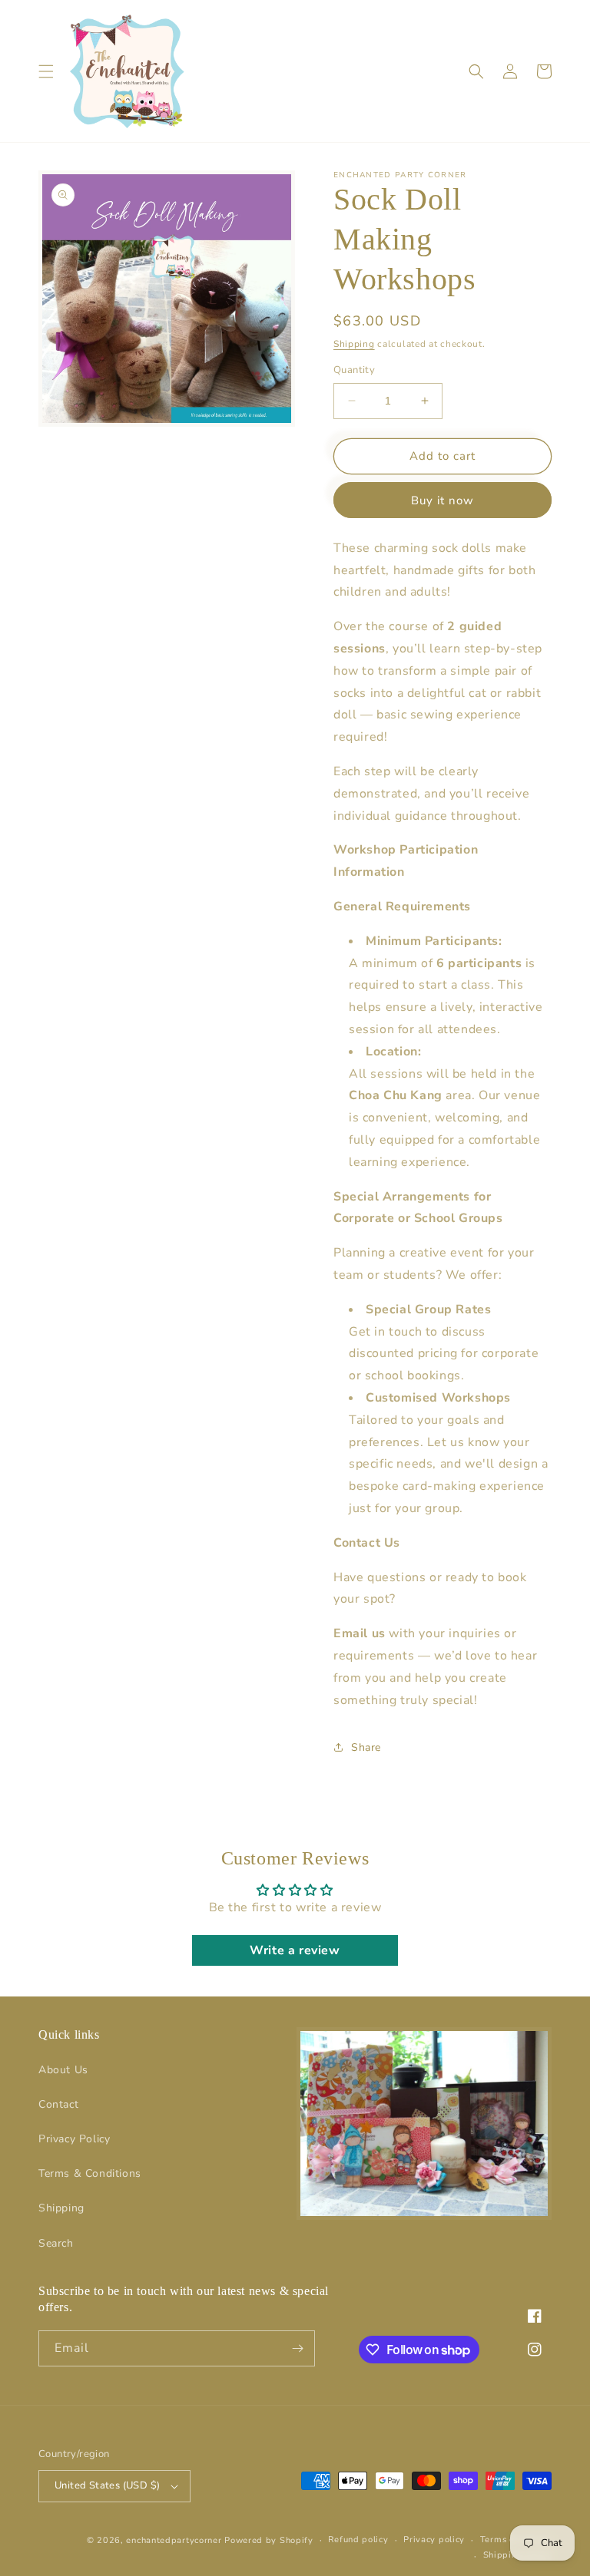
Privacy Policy (74, 2139)
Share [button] (366, 1747)
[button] (46, 71)
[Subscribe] (297, 2348)
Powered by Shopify (269, 2540)
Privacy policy (434, 2540)
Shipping (354, 344)
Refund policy (358, 2540)
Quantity (354, 370)
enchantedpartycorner (174, 2540)
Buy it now (442, 500)
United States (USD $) (107, 2485)
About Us (63, 2070)
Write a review (295, 1950)
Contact (58, 2104)
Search (56, 2243)
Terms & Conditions (90, 2173)
